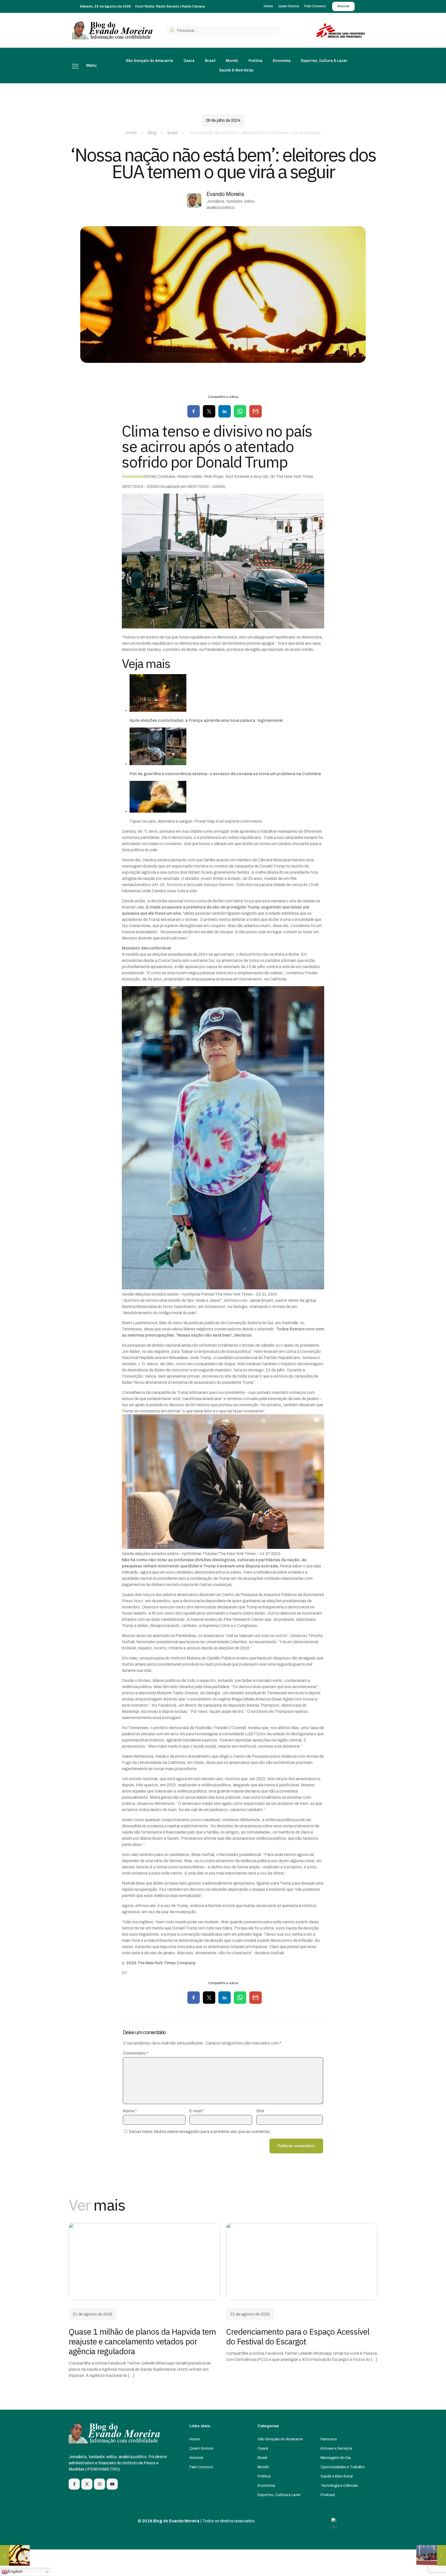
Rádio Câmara (193, 6)
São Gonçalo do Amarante (280, 2439)
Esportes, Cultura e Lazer (279, 2495)
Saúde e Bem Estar (337, 2476)
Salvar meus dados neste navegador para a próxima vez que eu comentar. (200, 2132)
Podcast (328, 2495)
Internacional (134, 476)
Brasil (172, 133)
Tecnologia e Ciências (339, 2485)
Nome (130, 2111)
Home (131, 133)
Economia (266, 2485)
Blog (152, 133)
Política (264, 2476)
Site (260, 2111)
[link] (144, 2262)
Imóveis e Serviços (336, 2448)
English (15, 2571)
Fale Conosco (201, 2467)
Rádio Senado (168, 6)
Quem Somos (201, 2448)
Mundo (263, 2467)
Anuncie (196, 2458)
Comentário (136, 2053)
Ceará (263, 2448)
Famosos (329, 2439)
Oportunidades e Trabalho (343, 2467)
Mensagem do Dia (336, 2458)
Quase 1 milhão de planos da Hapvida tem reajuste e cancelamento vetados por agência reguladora (142, 2341)
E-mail (197, 2111)
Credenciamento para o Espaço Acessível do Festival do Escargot (298, 2336)
